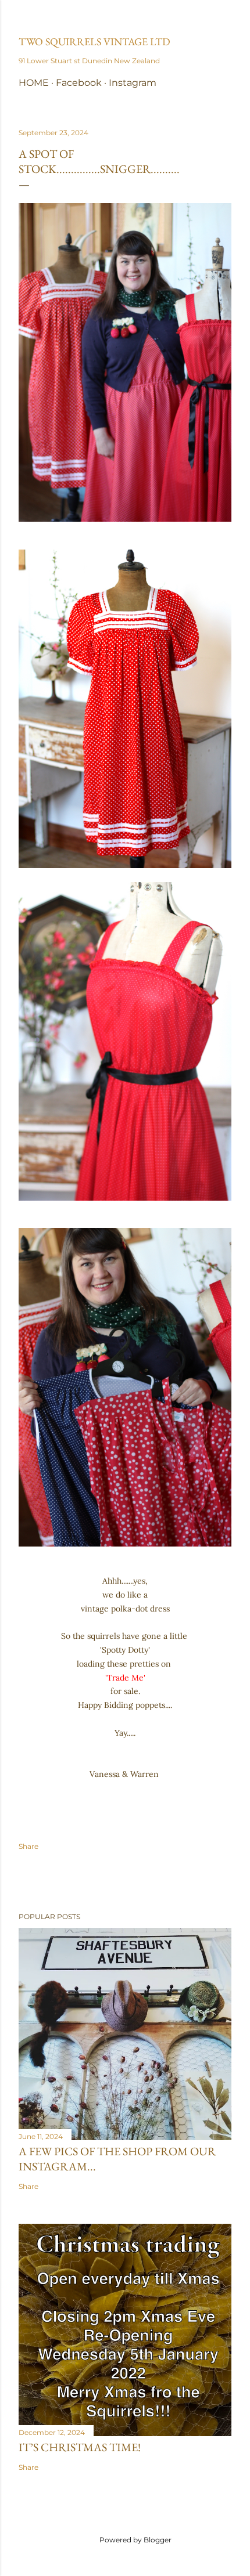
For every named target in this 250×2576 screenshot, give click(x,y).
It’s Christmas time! (80, 2447)
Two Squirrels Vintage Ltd (94, 41)
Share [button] (28, 1846)
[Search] (224, 18)
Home (34, 83)
